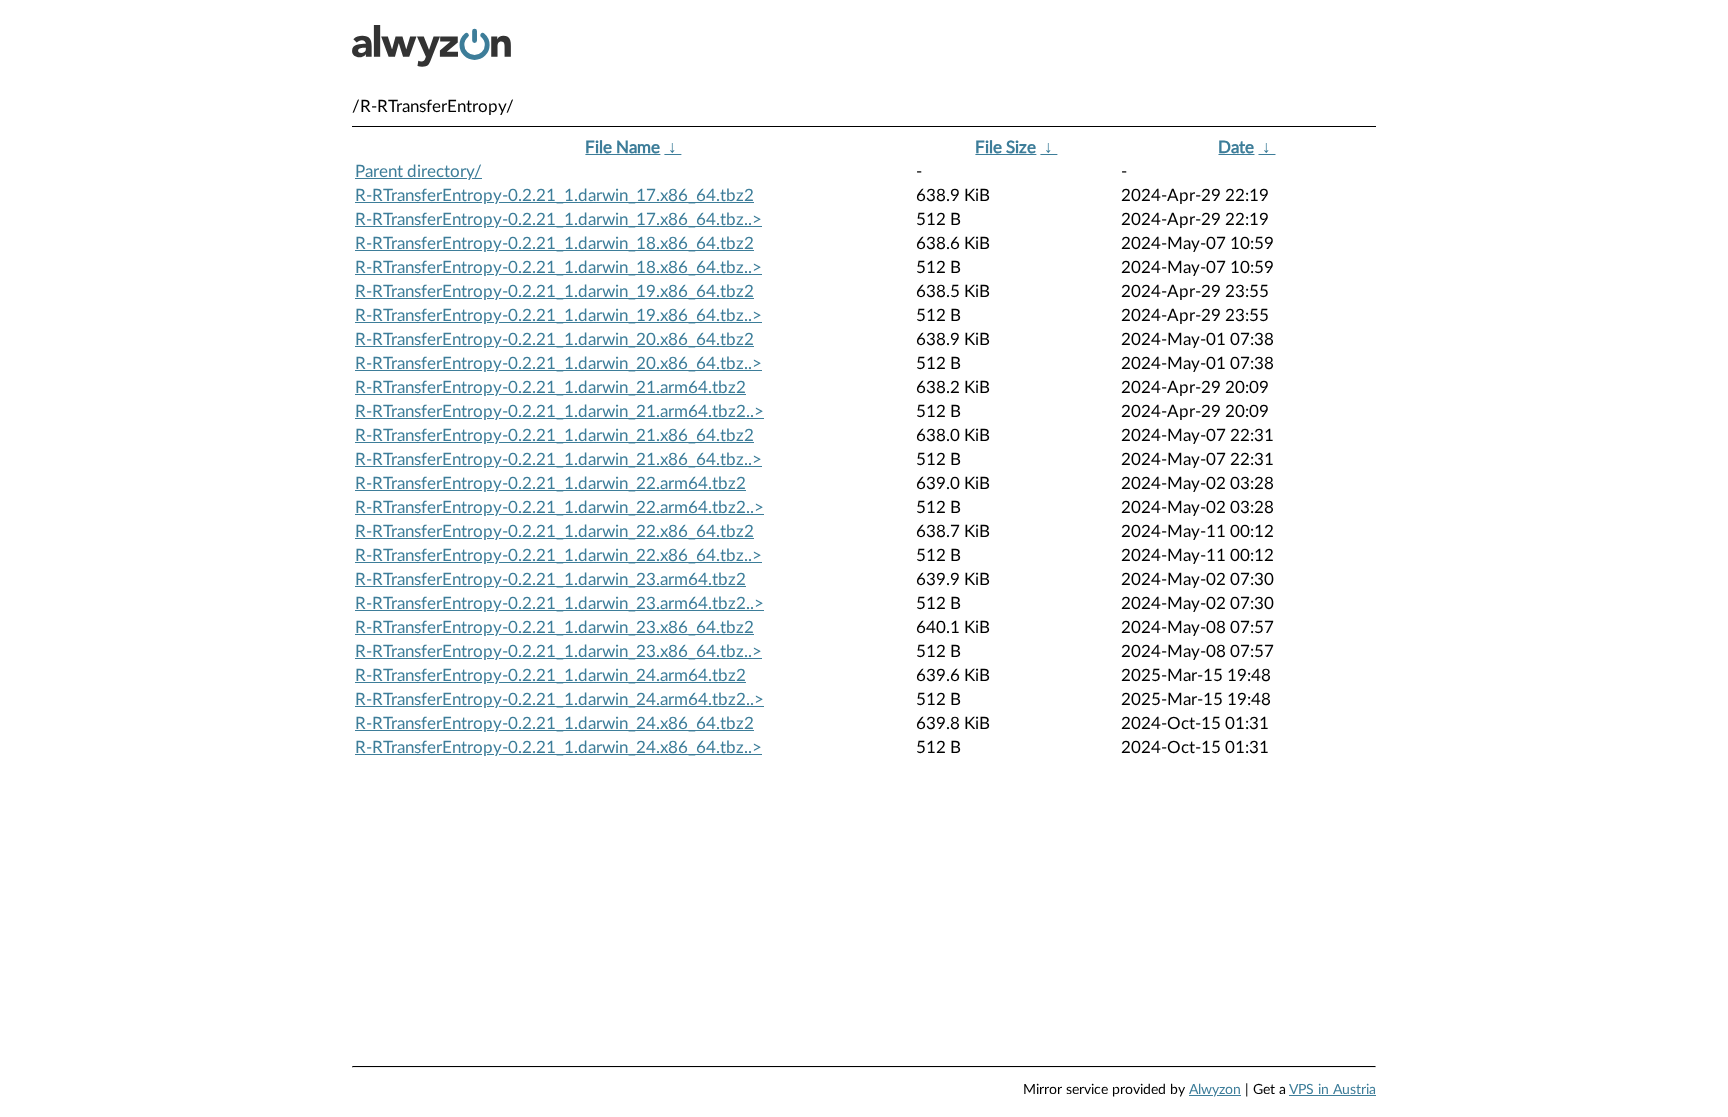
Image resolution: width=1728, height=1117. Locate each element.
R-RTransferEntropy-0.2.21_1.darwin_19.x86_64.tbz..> (558, 315)
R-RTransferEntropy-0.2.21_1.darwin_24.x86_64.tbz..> (558, 747)
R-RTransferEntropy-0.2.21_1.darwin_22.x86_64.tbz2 (554, 531)
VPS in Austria (1332, 1090)
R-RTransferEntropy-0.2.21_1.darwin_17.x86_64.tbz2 (554, 195)
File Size (1005, 147)
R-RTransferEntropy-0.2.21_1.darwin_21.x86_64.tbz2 (554, 435)
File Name (622, 147)
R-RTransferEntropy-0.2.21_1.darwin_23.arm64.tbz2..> (559, 603)
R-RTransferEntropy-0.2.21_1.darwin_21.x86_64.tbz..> (558, 459)
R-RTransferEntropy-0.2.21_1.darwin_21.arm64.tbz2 (550, 387)
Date (1236, 147)
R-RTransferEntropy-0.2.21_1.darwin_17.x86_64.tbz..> (558, 219)
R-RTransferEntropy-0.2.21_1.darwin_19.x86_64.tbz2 (554, 291)
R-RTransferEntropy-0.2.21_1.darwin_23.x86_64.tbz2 (554, 627)
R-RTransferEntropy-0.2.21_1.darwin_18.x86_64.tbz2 (554, 243)
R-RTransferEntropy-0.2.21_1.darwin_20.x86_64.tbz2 (554, 339)
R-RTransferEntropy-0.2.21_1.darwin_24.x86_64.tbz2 (554, 723)
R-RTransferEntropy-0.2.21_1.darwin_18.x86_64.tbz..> (558, 267)
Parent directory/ (418, 171)
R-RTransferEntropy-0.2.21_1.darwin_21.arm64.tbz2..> (559, 411)
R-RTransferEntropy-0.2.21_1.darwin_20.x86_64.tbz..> (558, 363)
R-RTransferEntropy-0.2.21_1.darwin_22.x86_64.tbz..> (558, 555)
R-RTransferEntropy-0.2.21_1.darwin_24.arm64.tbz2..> (559, 699)
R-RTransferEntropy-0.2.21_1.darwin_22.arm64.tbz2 (550, 483)
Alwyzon (1215, 1090)
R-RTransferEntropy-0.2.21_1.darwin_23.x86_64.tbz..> (558, 651)
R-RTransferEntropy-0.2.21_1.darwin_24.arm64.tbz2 (550, 675)
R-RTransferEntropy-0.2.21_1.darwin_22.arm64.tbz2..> (559, 507)
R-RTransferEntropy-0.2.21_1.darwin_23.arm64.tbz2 (550, 579)
